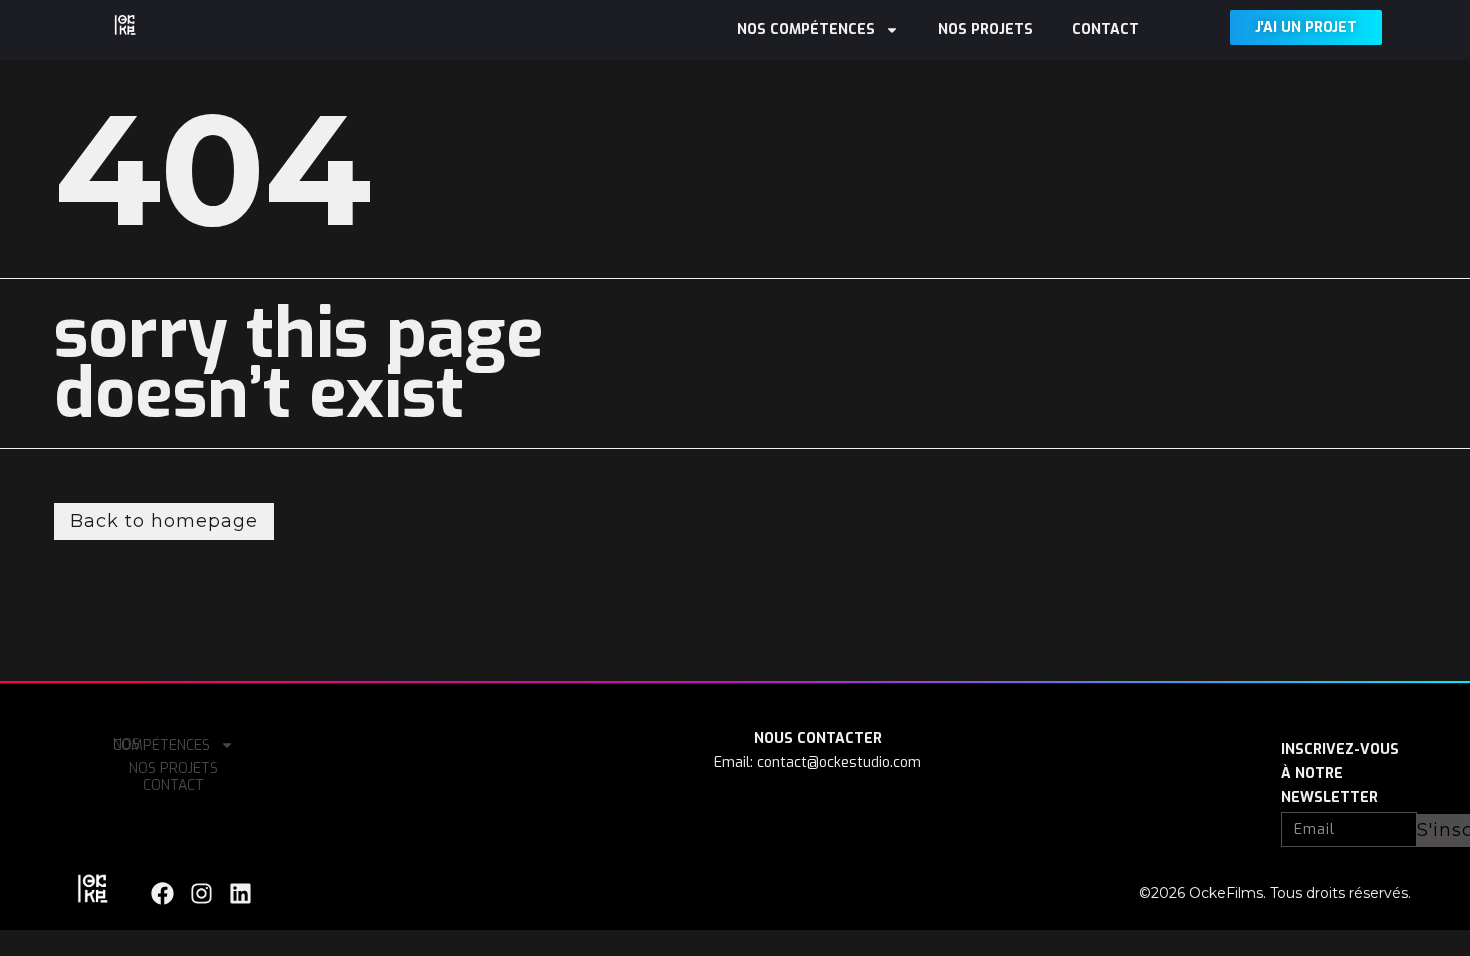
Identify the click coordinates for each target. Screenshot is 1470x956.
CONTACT (1105, 29)
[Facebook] (162, 893)
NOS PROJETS (985, 29)
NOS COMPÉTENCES (806, 29)
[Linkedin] (240, 893)
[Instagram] (201, 893)
